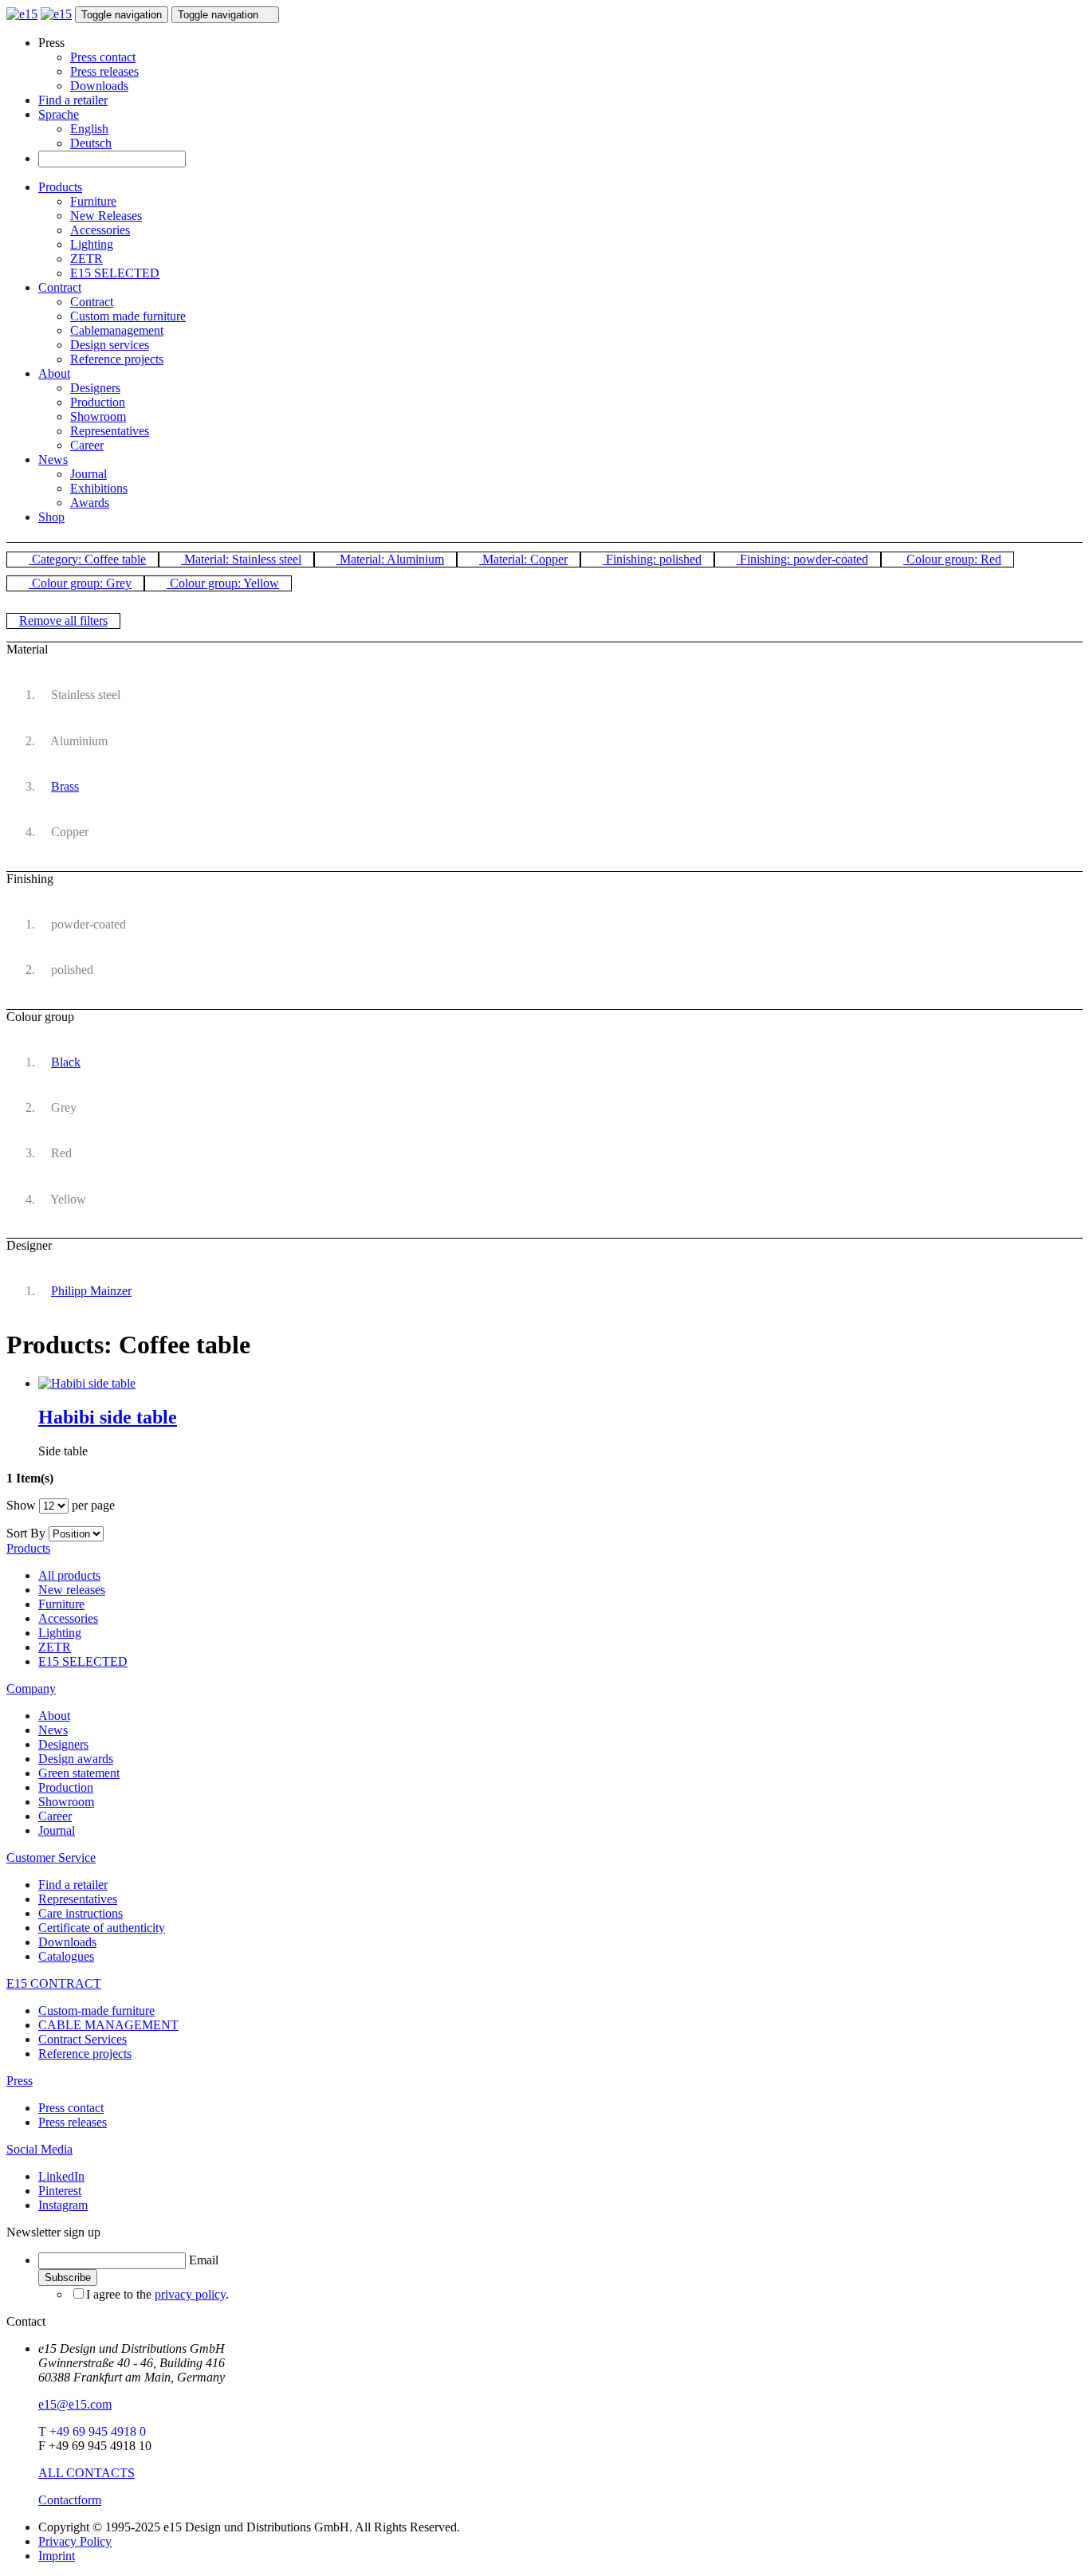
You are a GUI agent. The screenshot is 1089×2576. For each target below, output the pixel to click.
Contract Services (83, 2039)
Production (98, 402)
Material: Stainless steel (241, 559)
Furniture (93, 201)
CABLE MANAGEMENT (108, 2025)
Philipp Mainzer (91, 1291)
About (54, 373)
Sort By (26, 1533)
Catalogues (66, 1956)
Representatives (110, 431)
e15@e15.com (75, 2404)
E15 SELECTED (115, 273)
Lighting (92, 244)
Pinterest (60, 2191)
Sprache (59, 114)
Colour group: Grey (80, 583)
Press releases (104, 71)
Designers (95, 388)
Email (204, 2260)
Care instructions (81, 1913)
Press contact (103, 57)
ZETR (86, 259)
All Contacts (86, 2473)
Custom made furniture (128, 316)
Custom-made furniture (96, 2011)
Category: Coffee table (87, 559)
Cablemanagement (117, 330)
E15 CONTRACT (54, 1983)
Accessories (100, 230)
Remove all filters (63, 620)
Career (87, 445)
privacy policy (190, 2294)
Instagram (63, 2205)
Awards (90, 503)
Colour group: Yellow (223, 583)
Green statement (79, 1773)
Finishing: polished (652, 559)
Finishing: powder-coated (802, 559)
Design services (110, 345)
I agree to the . (157, 2294)
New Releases (106, 216)
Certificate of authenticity (102, 1928)
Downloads (99, 86)
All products (69, 1575)
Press (20, 2081)
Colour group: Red (952, 559)
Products (60, 187)
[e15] (22, 14)
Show (21, 1505)
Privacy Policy (75, 2541)
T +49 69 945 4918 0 (92, 2431)
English (89, 129)
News (53, 459)
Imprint (57, 2556)
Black (66, 1062)
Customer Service (51, 1857)
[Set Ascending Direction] (112, 1533)
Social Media (39, 2149)
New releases (72, 1590)
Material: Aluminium (390, 559)
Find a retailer (73, 100)
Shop (51, 517)
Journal (88, 474)
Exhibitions (99, 488)
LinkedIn (61, 2176)
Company (31, 1689)
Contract (60, 287)
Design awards (76, 1759)
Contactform (70, 2500)
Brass (65, 786)
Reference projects (117, 359)
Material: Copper (523, 559)
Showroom (98, 416)
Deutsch (91, 143)
